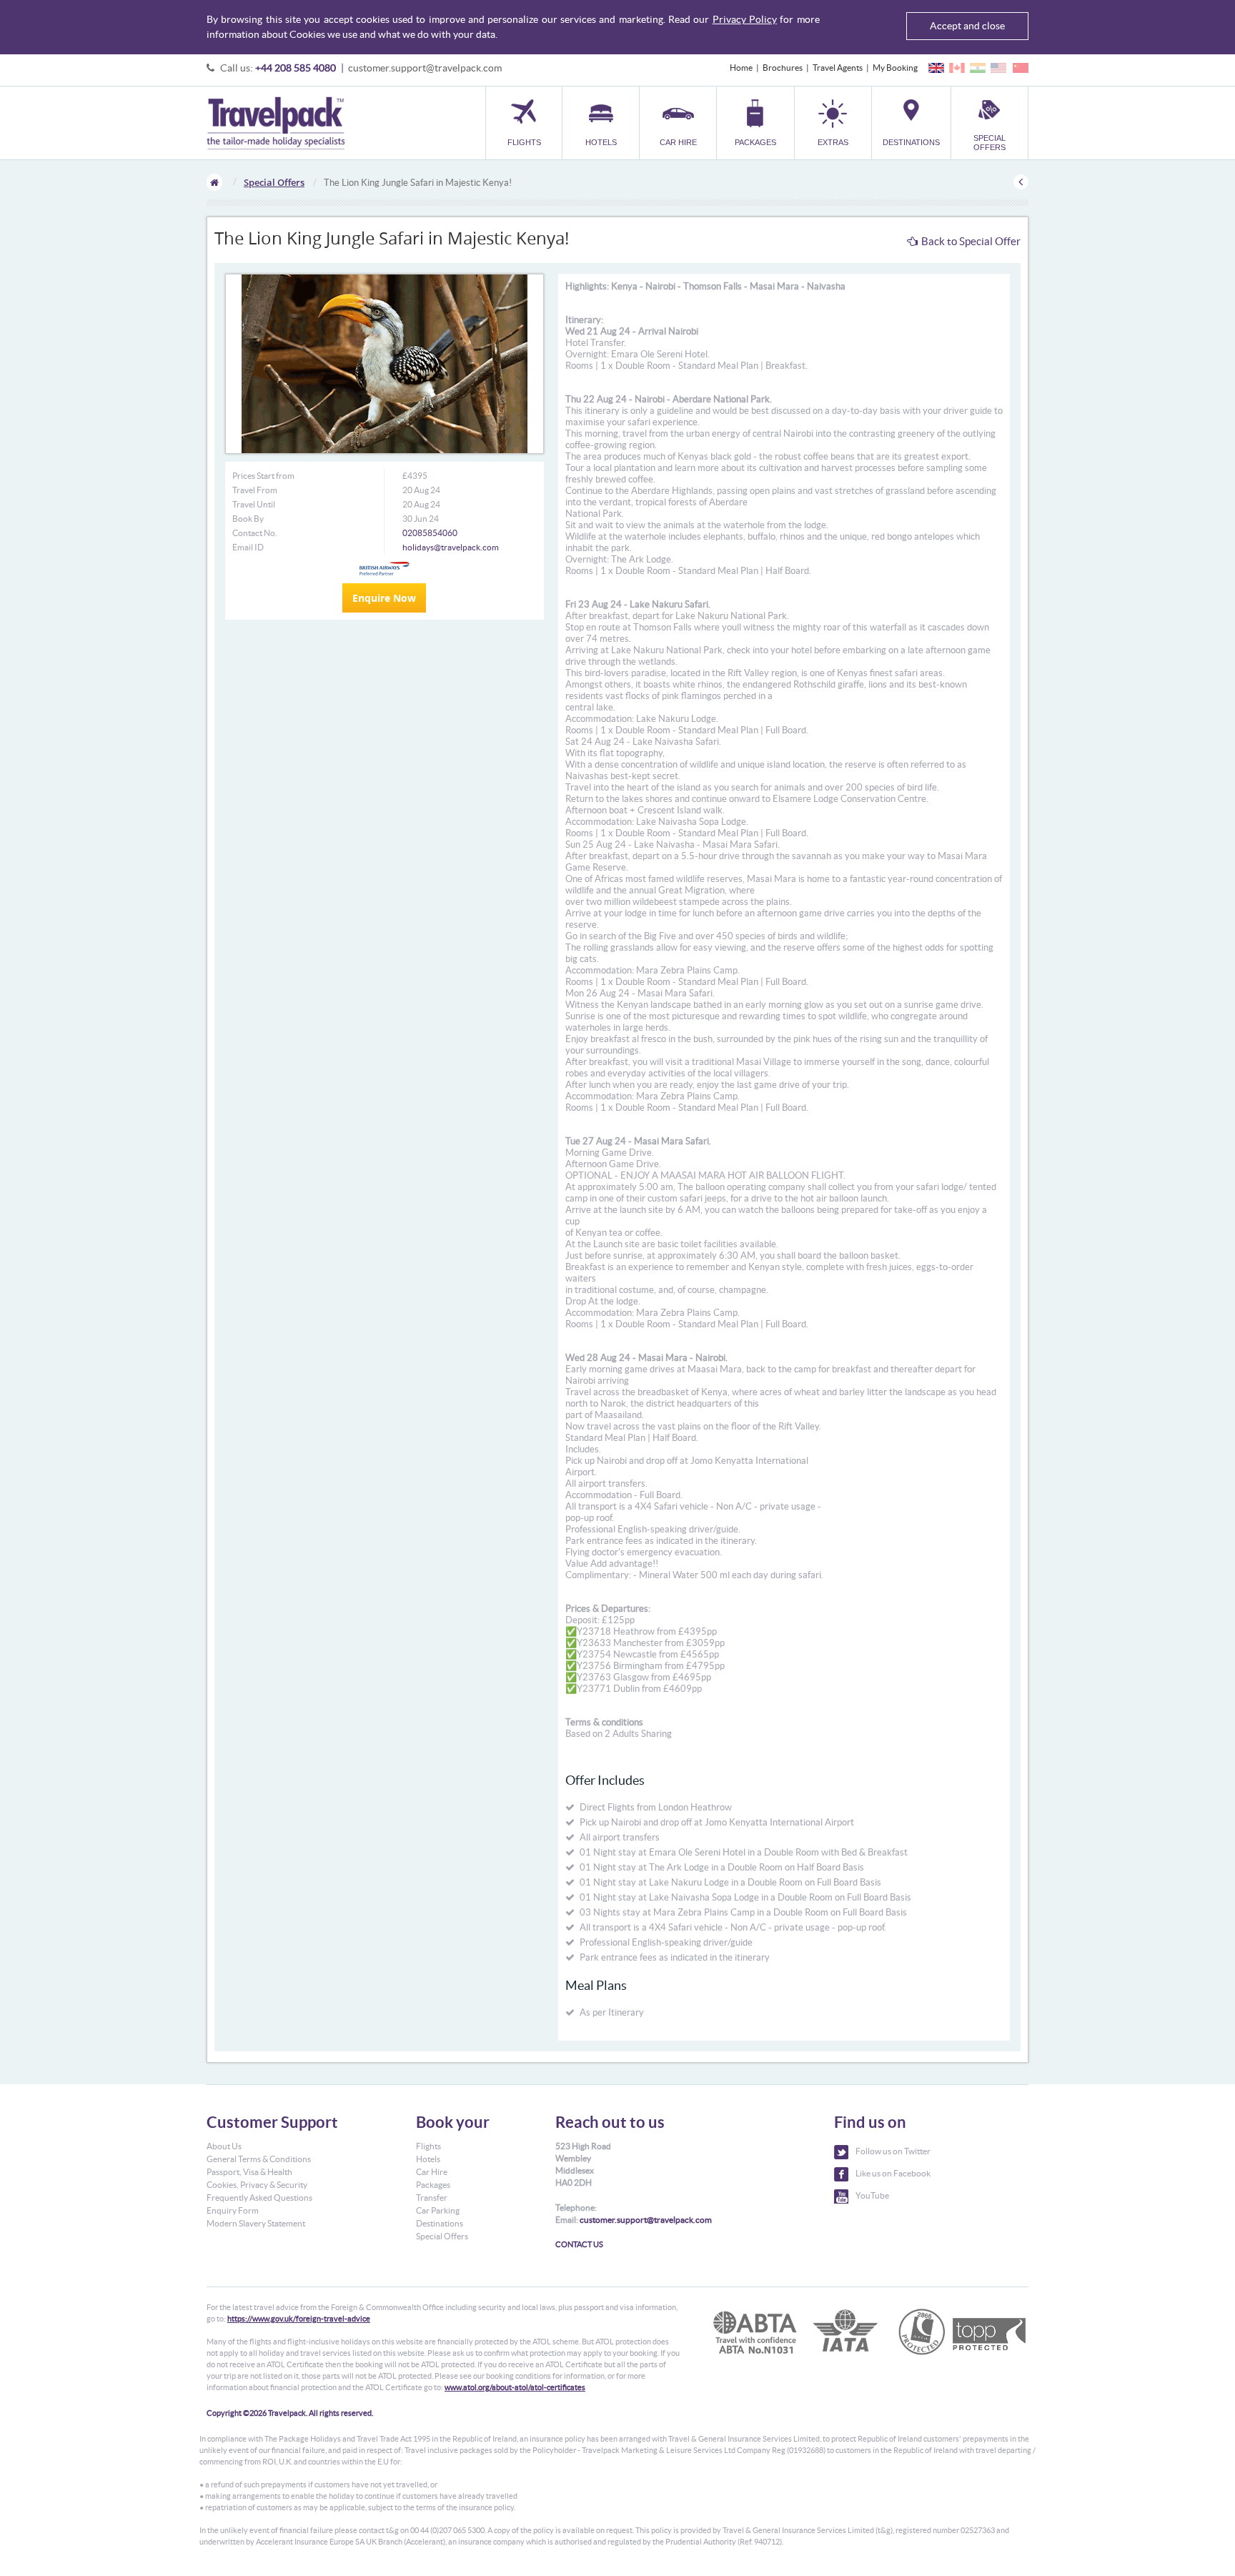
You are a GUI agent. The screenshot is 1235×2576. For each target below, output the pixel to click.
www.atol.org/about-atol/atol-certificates (515, 2387)
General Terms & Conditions (259, 2159)
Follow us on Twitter (893, 2151)
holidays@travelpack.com (451, 547)
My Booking (895, 68)
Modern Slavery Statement (256, 2223)
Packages (433, 2185)
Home (741, 68)
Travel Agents (838, 68)
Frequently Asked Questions (259, 2198)
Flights (428, 2146)
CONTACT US (579, 2244)
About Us (224, 2146)
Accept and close (967, 26)
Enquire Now (384, 598)
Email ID (248, 547)
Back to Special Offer (971, 241)
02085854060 (430, 533)
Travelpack (276, 123)
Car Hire (432, 2172)
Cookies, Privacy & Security (257, 2185)
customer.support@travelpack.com (425, 68)
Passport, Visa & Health (249, 2172)
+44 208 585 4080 (296, 68)
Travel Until (254, 504)
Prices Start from (263, 476)
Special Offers (274, 182)
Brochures (783, 68)
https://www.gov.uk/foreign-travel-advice (299, 2319)
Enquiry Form (233, 2210)
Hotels (428, 2159)
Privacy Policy (745, 19)
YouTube (872, 2195)
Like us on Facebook (893, 2173)
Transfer (432, 2198)
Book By (248, 519)
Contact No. (255, 533)
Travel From (255, 490)
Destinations (440, 2223)
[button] (833, 123)
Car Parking (438, 2210)
